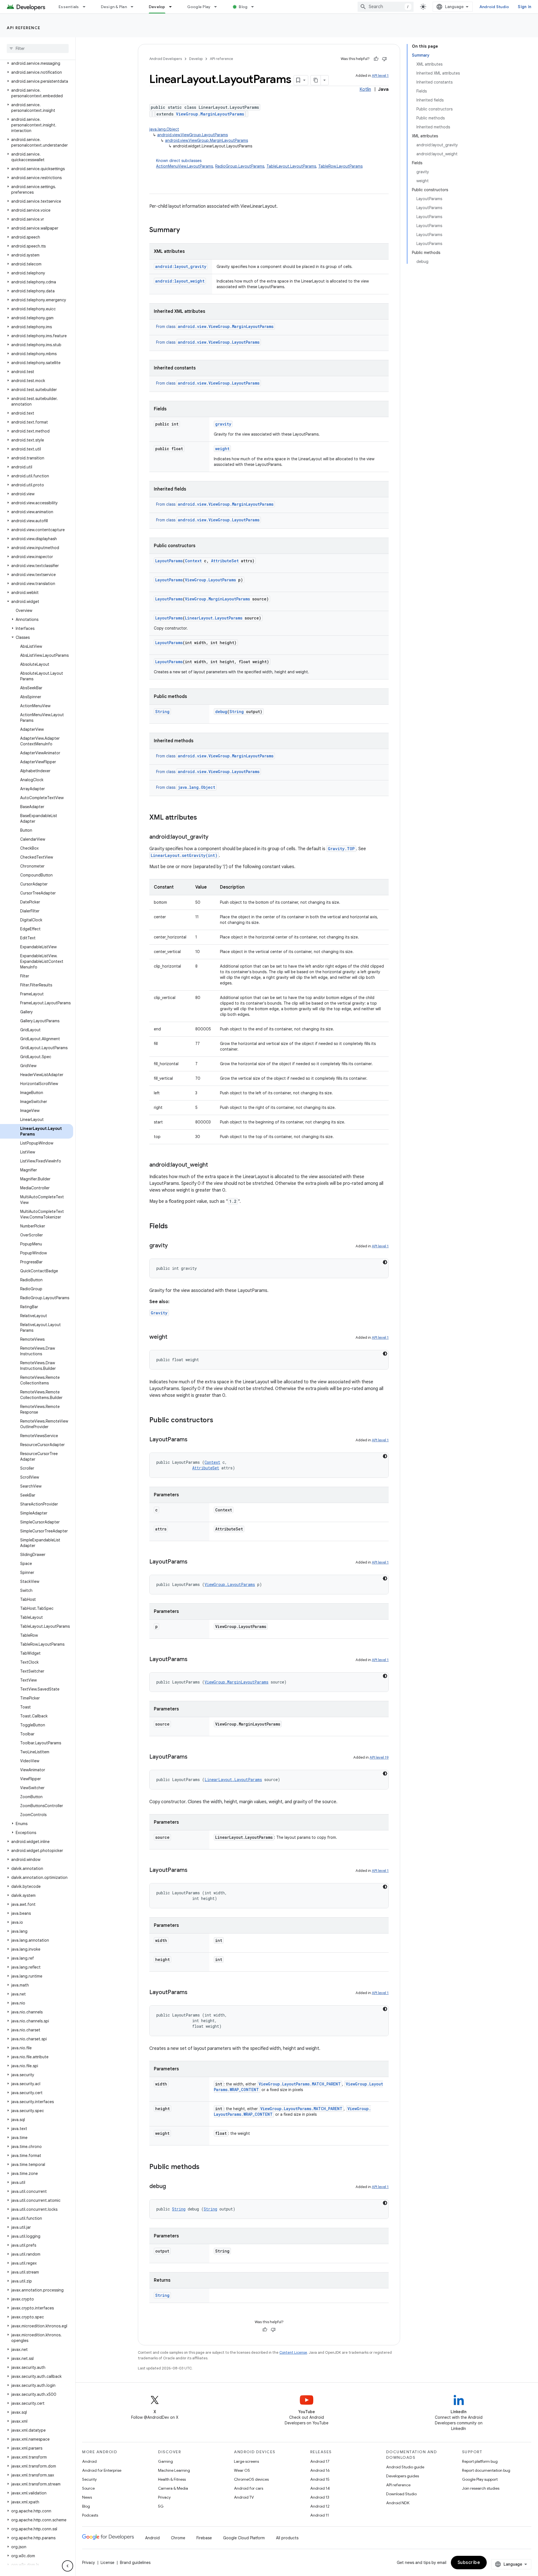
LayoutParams (169, 561)
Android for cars (249, 2488)
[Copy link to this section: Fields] (173, 1227)
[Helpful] (376, 59)
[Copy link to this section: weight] (173, 1337)
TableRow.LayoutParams (340, 166)
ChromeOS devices (251, 2479)
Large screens (246, 2461)
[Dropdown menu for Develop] (173, 7)
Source (88, 2488)
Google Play (199, 7)
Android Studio (494, 7)
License (107, 2563)
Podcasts (90, 2515)
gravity (223, 424)
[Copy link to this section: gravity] (173, 1246)
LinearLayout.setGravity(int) (184, 855)
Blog (243, 7)
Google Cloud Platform (244, 2538)
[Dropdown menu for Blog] (255, 7)
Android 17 (320, 2461)
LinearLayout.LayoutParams (214, 618)
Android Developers (166, 59)
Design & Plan (114, 7)
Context (193, 561)
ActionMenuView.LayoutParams (185, 166)
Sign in (525, 7)
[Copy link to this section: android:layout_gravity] (214, 837)
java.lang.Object (164, 129)
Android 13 (320, 2497)
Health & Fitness (172, 2479)
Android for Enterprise (102, 2470)
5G (161, 2506)
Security (89, 2479)
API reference (24, 28)
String (162, 712)
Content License (293, 2352)
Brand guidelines (135, 2563)
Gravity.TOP (341, 849)
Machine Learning (174, 2470)
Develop (157, 7)
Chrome (178, 2538)
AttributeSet (225, 561)
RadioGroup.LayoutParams (240, 166)
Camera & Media (173, 2488)
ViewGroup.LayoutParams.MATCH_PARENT (300, 2084)
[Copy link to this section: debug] (171, 2187)
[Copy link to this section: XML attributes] (203, 818)
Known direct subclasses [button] (259, 163)
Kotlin (365, 89)
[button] (37, 63)
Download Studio (401, 2494)
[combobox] (386, 7)
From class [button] (215, 327)
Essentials (69, 7)
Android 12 (320, 2506)
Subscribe (469, 2563)
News (87, 2497)
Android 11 (320, 2515)
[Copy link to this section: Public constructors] (219, 1421)
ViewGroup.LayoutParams (210, 580)
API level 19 (379, 1757)
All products (287, 2538)
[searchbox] (38, 48)
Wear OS (242, 2470)
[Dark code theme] (385, 1262)
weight (222, 449)
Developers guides (403, 2476)
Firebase (204, 2538)
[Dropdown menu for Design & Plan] (134, 7)
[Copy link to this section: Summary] (185, 230)
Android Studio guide (405, 2467)
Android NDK (398, 2503)
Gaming (165, 2461)
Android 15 (320, 2479)
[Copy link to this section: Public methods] (205, 2167)
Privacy (164, 2497)
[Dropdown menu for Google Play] (218, 7)
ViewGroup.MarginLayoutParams (210, 114)
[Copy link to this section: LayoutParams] (193, 1440)
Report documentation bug (486, 2470)
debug (221, 712)
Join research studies (481, 2488)
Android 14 (320, 2488)
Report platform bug (480, 2461)
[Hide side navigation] (68, 2566)
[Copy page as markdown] (316, 80)
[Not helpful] (384, 59)
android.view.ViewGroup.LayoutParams (193, 135)
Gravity (159, 1313)
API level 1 (380, 76)
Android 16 (320, 2470)
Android (89, 2461)
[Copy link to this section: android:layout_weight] (214, 1165)
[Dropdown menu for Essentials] (87, 7)
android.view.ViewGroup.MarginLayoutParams (207, 140)
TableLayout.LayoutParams (291, 166)
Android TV (244, 2497)
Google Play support (480, 2479)
